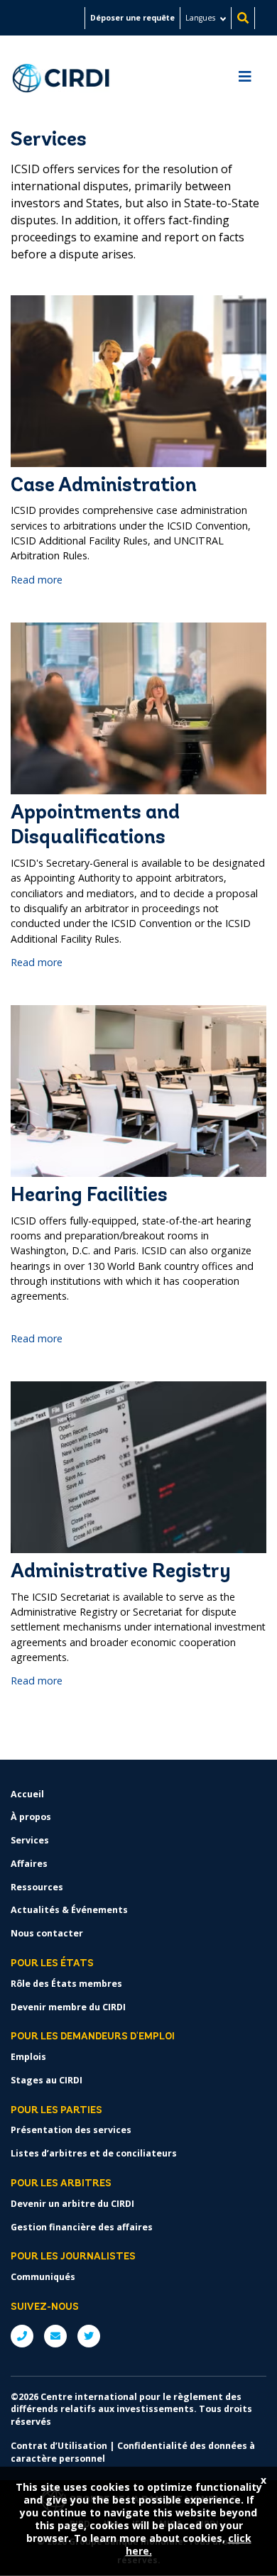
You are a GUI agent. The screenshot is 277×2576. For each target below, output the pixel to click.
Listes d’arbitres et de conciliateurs (94, 2153)
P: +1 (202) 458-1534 (22, 2336)
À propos (31, 1817)
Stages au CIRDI (47, 2080)
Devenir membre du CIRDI (68, 2007)
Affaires (29, 1864)
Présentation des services (71, 2130)
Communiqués (43, 2277)
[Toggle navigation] (245, 80)
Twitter (89, 2336)
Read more (37, 580)
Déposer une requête (132, 18)
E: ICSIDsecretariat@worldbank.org (55, 2336)
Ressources (37, 1887)
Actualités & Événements (69, 1910)
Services (30, 1840)
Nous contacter (47, 1933)
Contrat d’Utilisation (59, 2446)
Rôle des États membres (66, 1984)
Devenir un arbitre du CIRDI (72, 2204)
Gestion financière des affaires (82, 2227)
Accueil (27, 1794)
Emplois (28, 2057)
